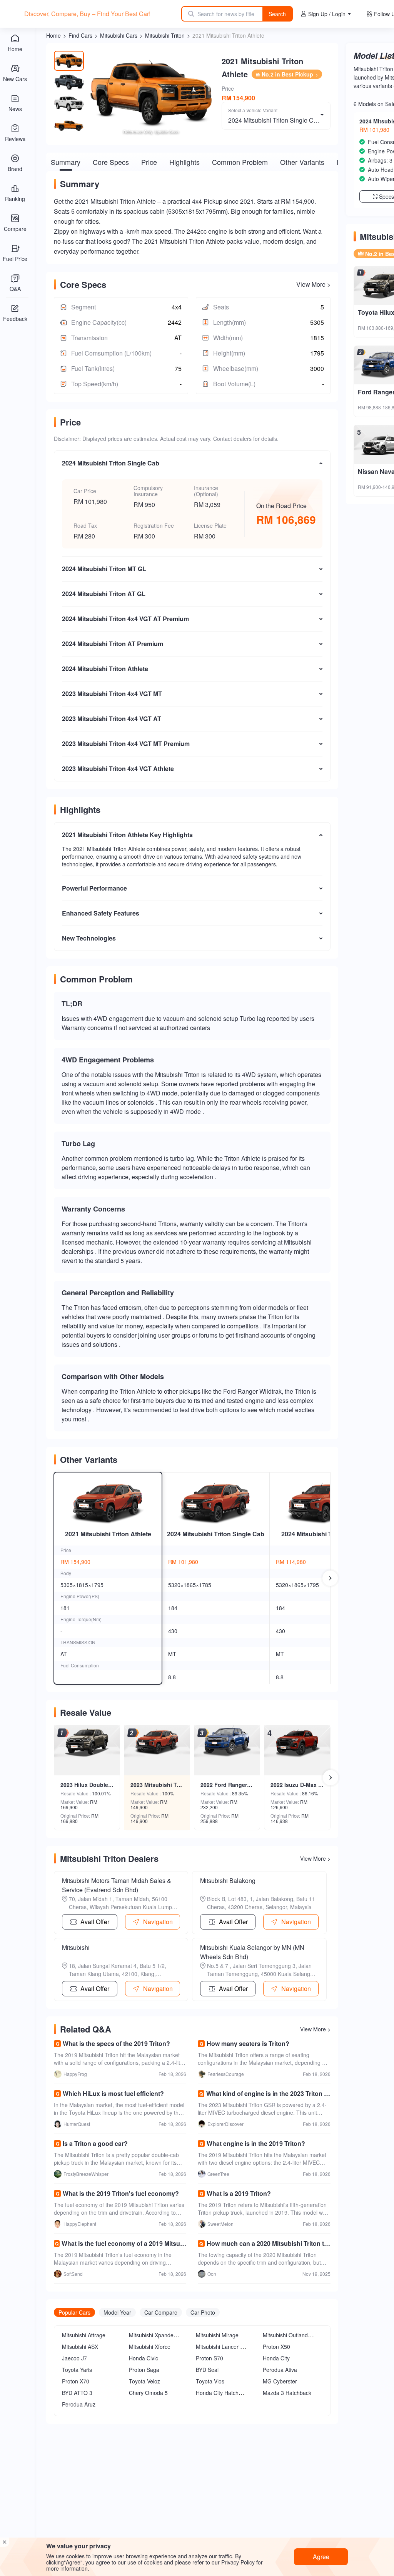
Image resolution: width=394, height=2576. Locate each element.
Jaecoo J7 (74, 2358)
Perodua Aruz (79, 2404)
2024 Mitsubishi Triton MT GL (323, 1534)
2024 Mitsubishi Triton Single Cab (216, 1534)
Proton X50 (276, 2347)
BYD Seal (207, 2370)
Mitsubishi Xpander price (159, 2335)
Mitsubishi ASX (80, 2347)
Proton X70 (76, 2381)
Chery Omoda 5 (148, 2393)
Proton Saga (144, 2370)
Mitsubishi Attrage (84, 2335)
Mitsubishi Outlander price (295, 2335)
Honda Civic (144, 2358)
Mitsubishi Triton (165, 35)
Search (277, 14)
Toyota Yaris (77, 2370)
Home (53, 35)
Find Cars (80, 35)
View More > (313, 284)
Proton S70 (210, 2358)
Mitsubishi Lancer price (224, 2347)
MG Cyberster (280, 2381)
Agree (321, 2557)
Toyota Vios (210, 2381)
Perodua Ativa (280, 2370)
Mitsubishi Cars (119, 35)
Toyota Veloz (144, 2381)
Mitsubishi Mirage (217, 2335)
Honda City (276, 2358)
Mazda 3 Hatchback (287, 2393)
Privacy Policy (238, 2562)
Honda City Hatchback (223, 2393)
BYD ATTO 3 (77, 2393)
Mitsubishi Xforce (150, 2347)
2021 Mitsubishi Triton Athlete (108, 1534)
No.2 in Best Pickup (287, 74)
